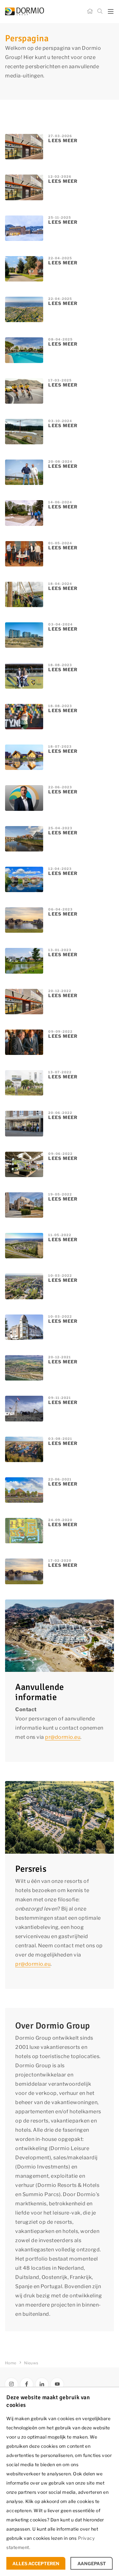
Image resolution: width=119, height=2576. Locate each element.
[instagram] (11, 2384)
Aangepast (92, 2563)
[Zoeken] (100, 11)
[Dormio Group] (39, 11)
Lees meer (63, 140)
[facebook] (27, 2384)
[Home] (90, 11)
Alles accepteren (36, 2563)
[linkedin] (42, 2384)
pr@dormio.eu (63, 1737)
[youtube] (57, 2384)
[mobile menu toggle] (111, 12)
